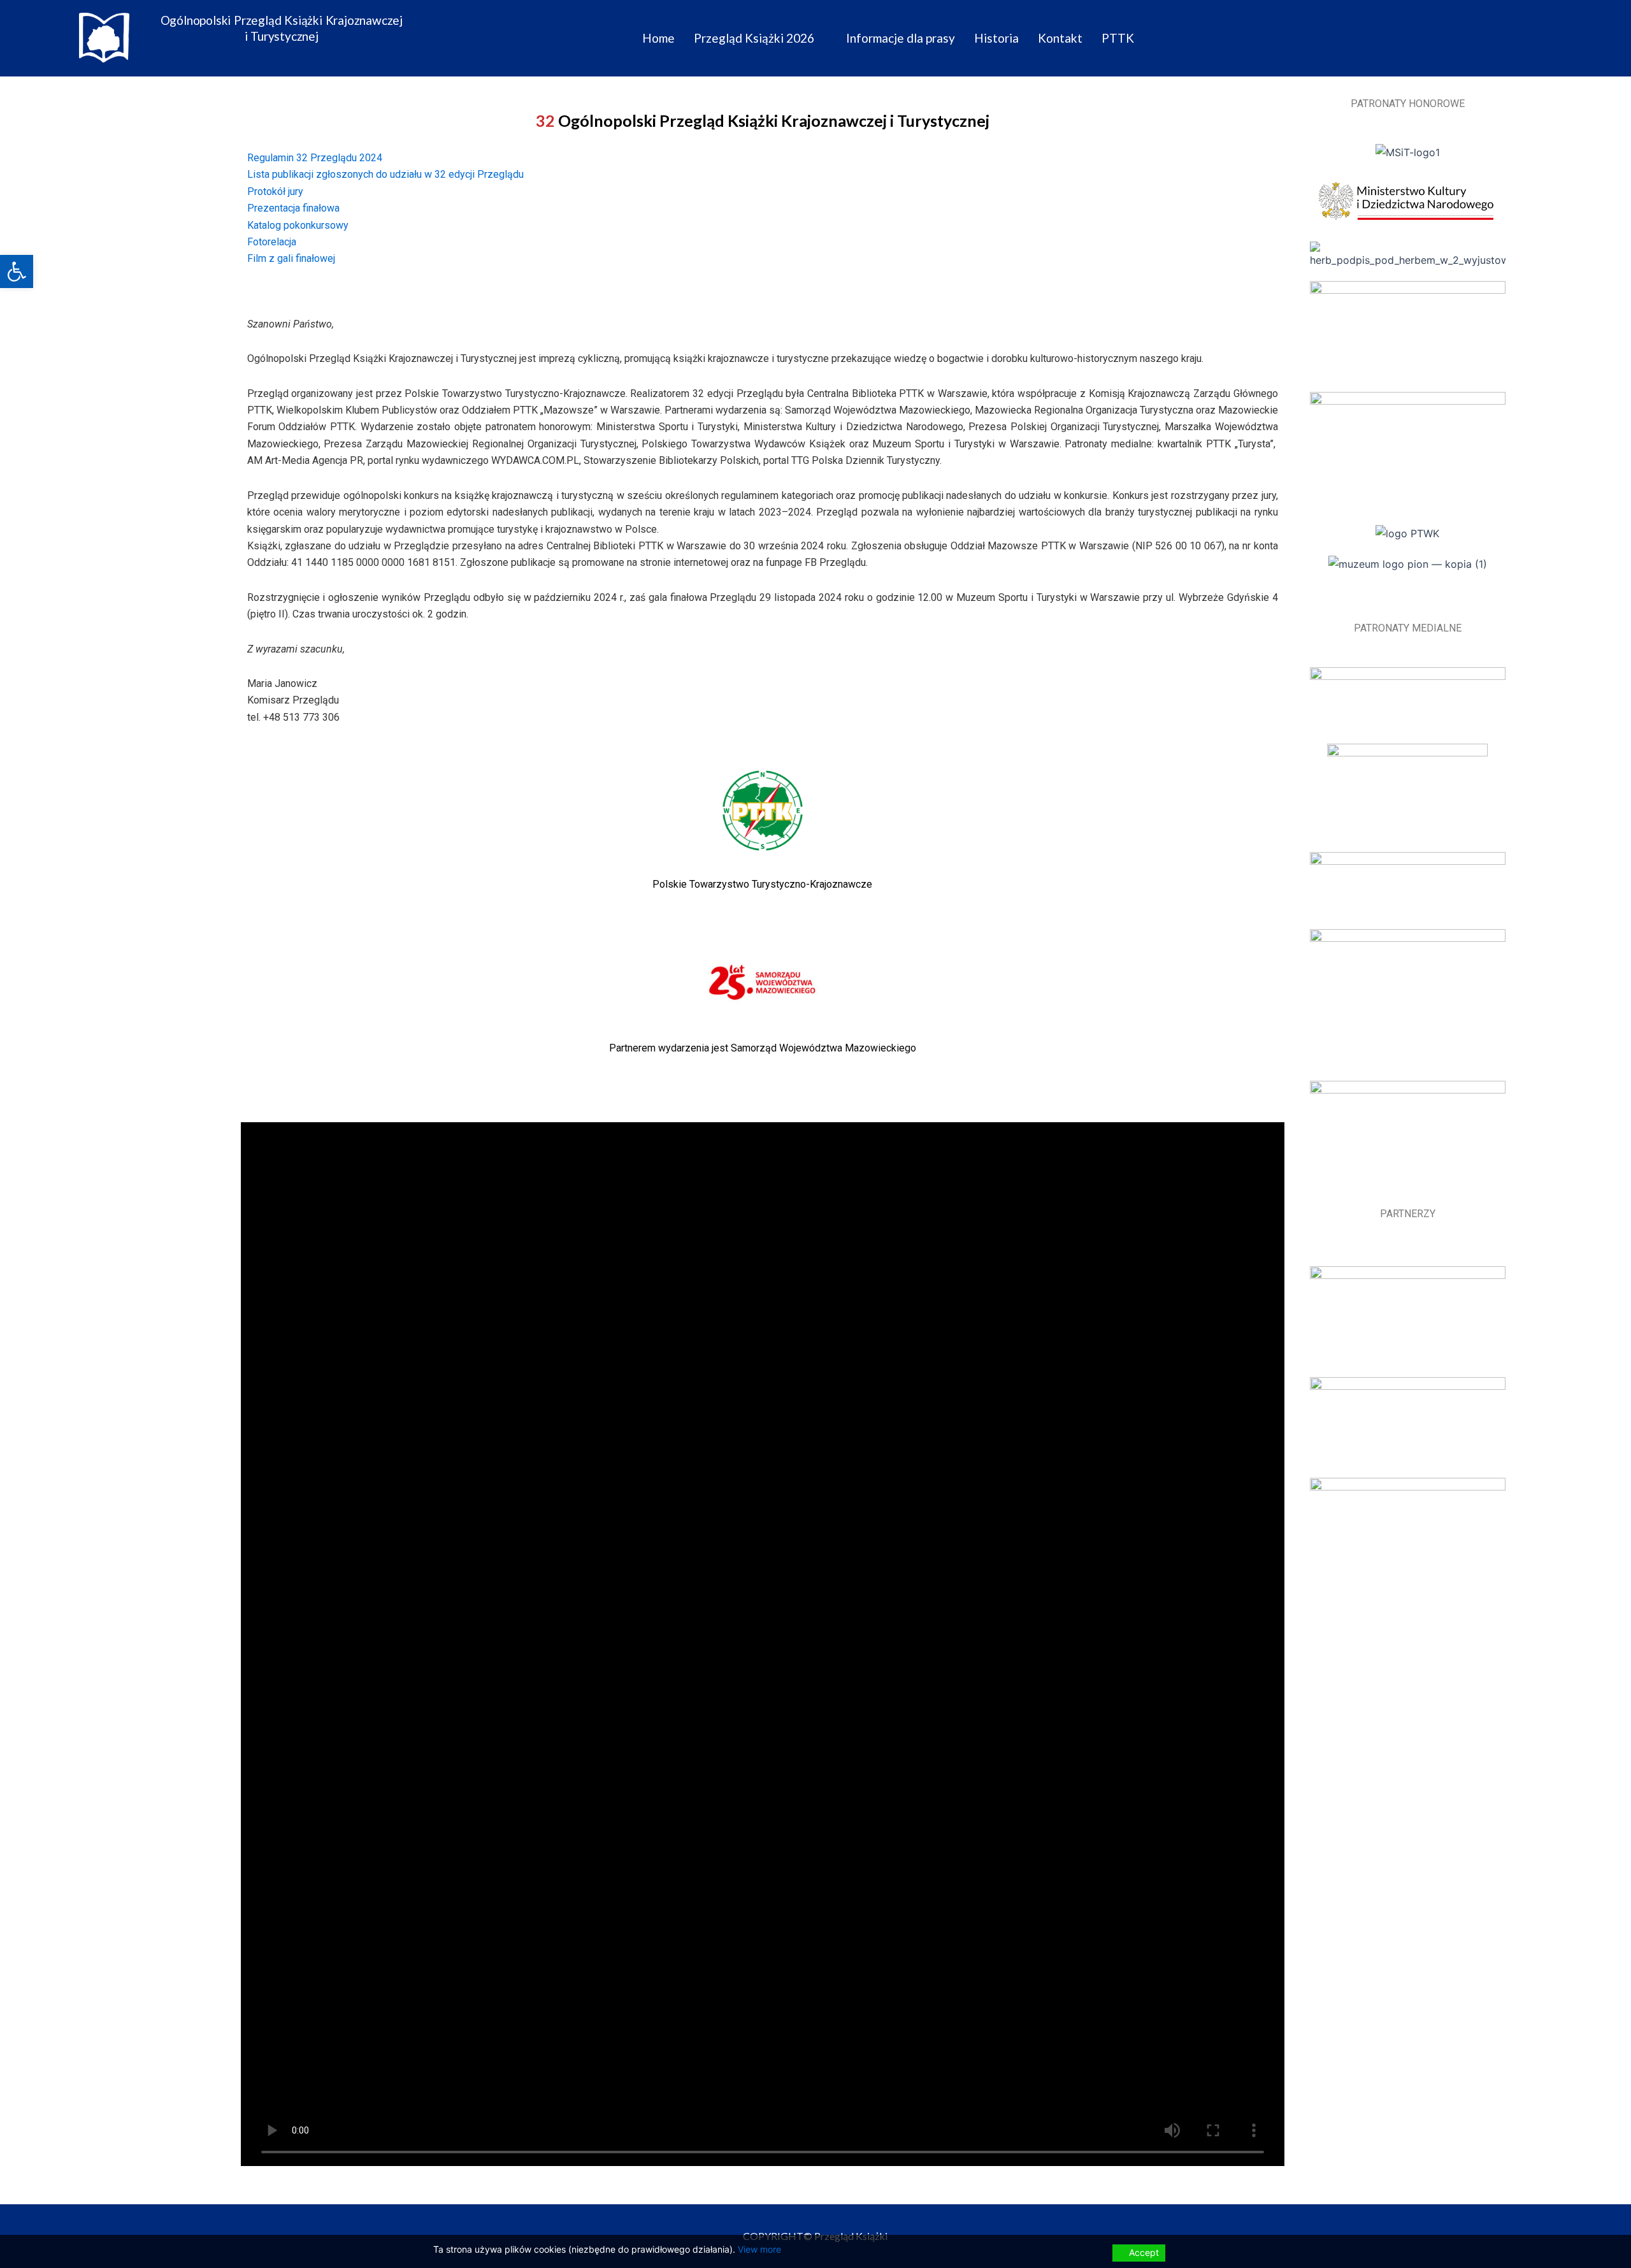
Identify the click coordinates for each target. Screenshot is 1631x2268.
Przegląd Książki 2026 (754, 38)
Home (658, 38)
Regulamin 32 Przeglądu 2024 (315, 158)
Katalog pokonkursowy (298, 225)
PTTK (1118, 38)
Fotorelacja (273, 242)
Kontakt (1060, 38)
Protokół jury (277, 191)
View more (759, 2249)
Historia (996, 38)
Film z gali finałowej (292, 258)
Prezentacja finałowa (293, 208)
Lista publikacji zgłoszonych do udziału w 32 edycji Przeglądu (385, 174)
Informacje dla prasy (901, 38)
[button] (17, 271)
